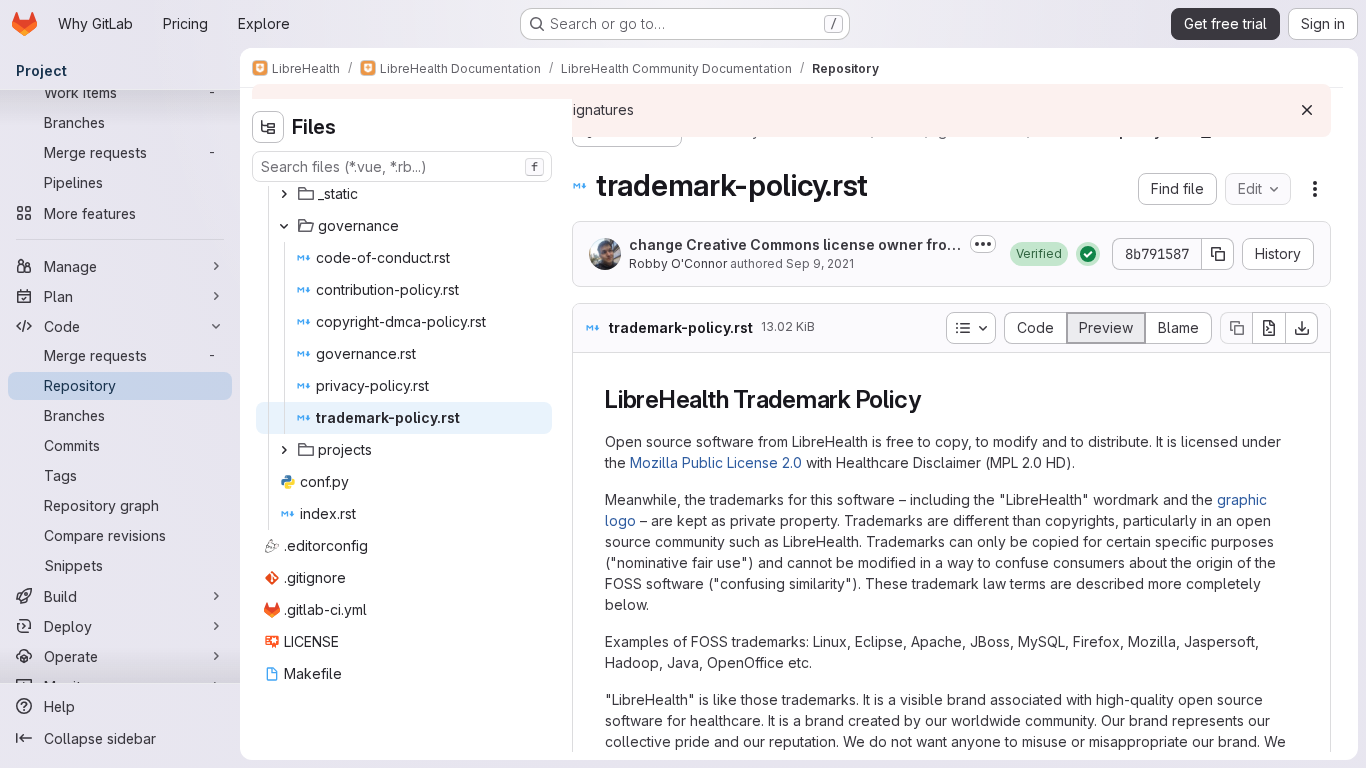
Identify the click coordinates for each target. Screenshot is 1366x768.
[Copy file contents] (1236, 328)
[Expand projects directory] (284, 450)
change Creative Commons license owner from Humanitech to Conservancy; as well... (794, 245)
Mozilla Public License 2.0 (716, 462)
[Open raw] (1269, 328)
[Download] (1302, 328)
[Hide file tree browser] (268, 127)
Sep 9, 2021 (820, 263)
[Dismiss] (1307, 110)
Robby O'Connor (678, 263)
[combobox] (402, 166)
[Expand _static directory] (284, 194)
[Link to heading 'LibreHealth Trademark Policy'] (933, 399)
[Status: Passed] (1088, 254)
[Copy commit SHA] (1218, 254)
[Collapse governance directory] (284, 226)
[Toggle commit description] (983, 244)
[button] (1039, 254)
